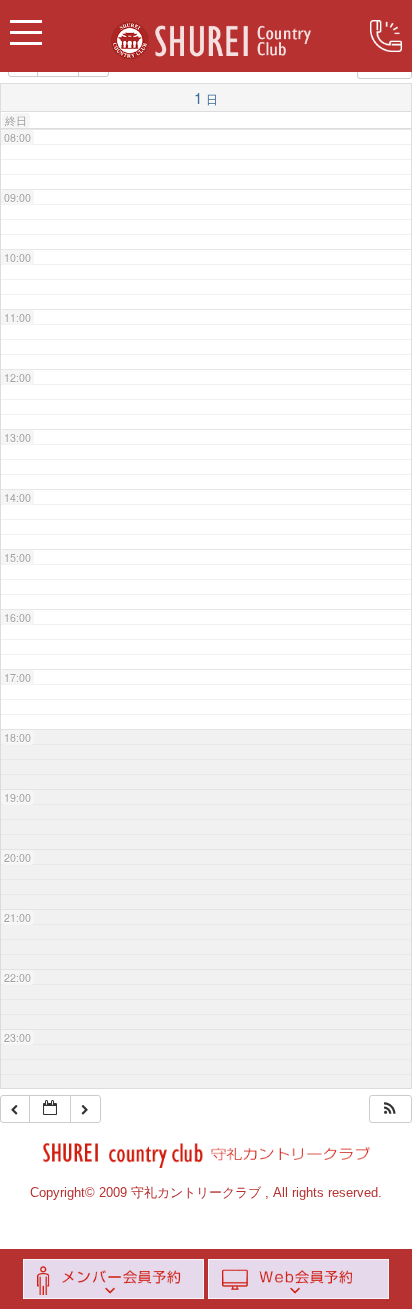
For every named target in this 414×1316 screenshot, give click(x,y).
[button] (390, 1109)
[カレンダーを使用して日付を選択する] (50, 1109)
